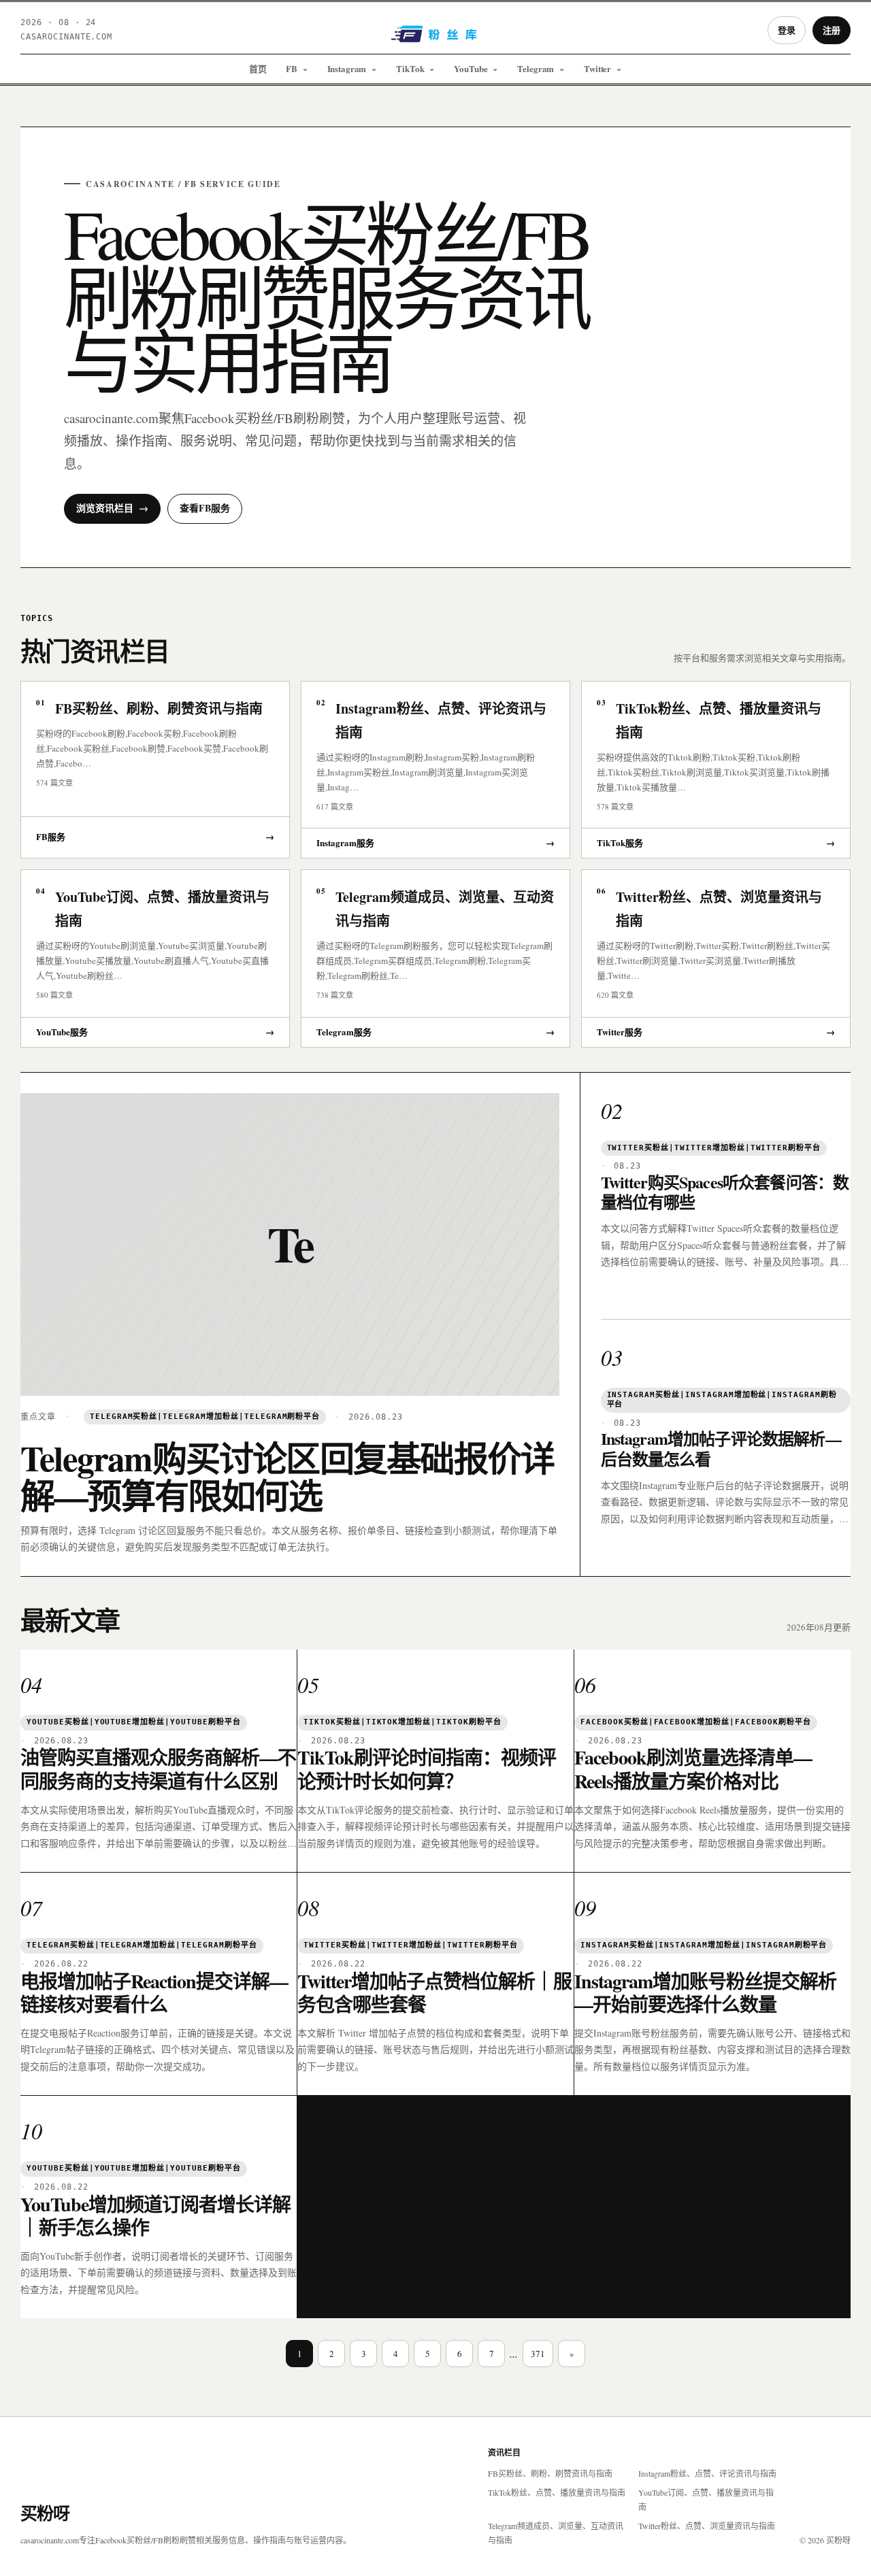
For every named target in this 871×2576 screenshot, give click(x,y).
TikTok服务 (716, 842)
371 (538, 2354)
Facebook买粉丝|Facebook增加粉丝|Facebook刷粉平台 (696, 1722)
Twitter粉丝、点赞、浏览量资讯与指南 (707, 2526)
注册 (832, 30)
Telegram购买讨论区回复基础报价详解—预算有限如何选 (287, 1476)
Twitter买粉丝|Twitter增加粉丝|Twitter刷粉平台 (714, 1148)
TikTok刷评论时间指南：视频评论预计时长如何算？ (427, 1769)
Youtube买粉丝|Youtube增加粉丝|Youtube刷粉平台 (134, 1722)
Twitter (597, 68)
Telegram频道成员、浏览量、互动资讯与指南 (556, 2533)
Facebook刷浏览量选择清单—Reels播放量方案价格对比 (693, 1769)
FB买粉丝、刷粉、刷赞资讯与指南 (550, 2473)
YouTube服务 (155, 1032)
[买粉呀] (435, 39)
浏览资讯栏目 (112, 508)
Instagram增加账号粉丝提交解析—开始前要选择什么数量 (705, 1993)
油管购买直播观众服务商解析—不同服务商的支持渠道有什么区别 (158, 1769)
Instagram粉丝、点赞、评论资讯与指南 (707, 2473)
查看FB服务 (205, 508)
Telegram (536, 68)
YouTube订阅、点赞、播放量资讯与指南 (706, 2499)
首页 (258, 68)
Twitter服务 (716, 1032)
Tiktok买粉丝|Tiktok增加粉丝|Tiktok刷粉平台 (402, 1722)
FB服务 (155, 836)
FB (292, 68)
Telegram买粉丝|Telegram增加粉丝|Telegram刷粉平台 (205, 1417)
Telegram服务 (435, 1032)
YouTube (471, 68)
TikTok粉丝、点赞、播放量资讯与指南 (557, 2492)
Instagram (347, 68)
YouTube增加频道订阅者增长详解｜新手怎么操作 (155, 2216)
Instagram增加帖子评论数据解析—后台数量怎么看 (721, 1449)
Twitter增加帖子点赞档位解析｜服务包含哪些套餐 (434, 1993)
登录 (787, 30)
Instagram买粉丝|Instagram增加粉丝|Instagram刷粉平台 (722, 1400)
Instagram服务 (435, 842)
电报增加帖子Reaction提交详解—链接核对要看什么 (154, 1993)
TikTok (410, 68)
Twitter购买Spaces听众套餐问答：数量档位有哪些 (725, 1192)
